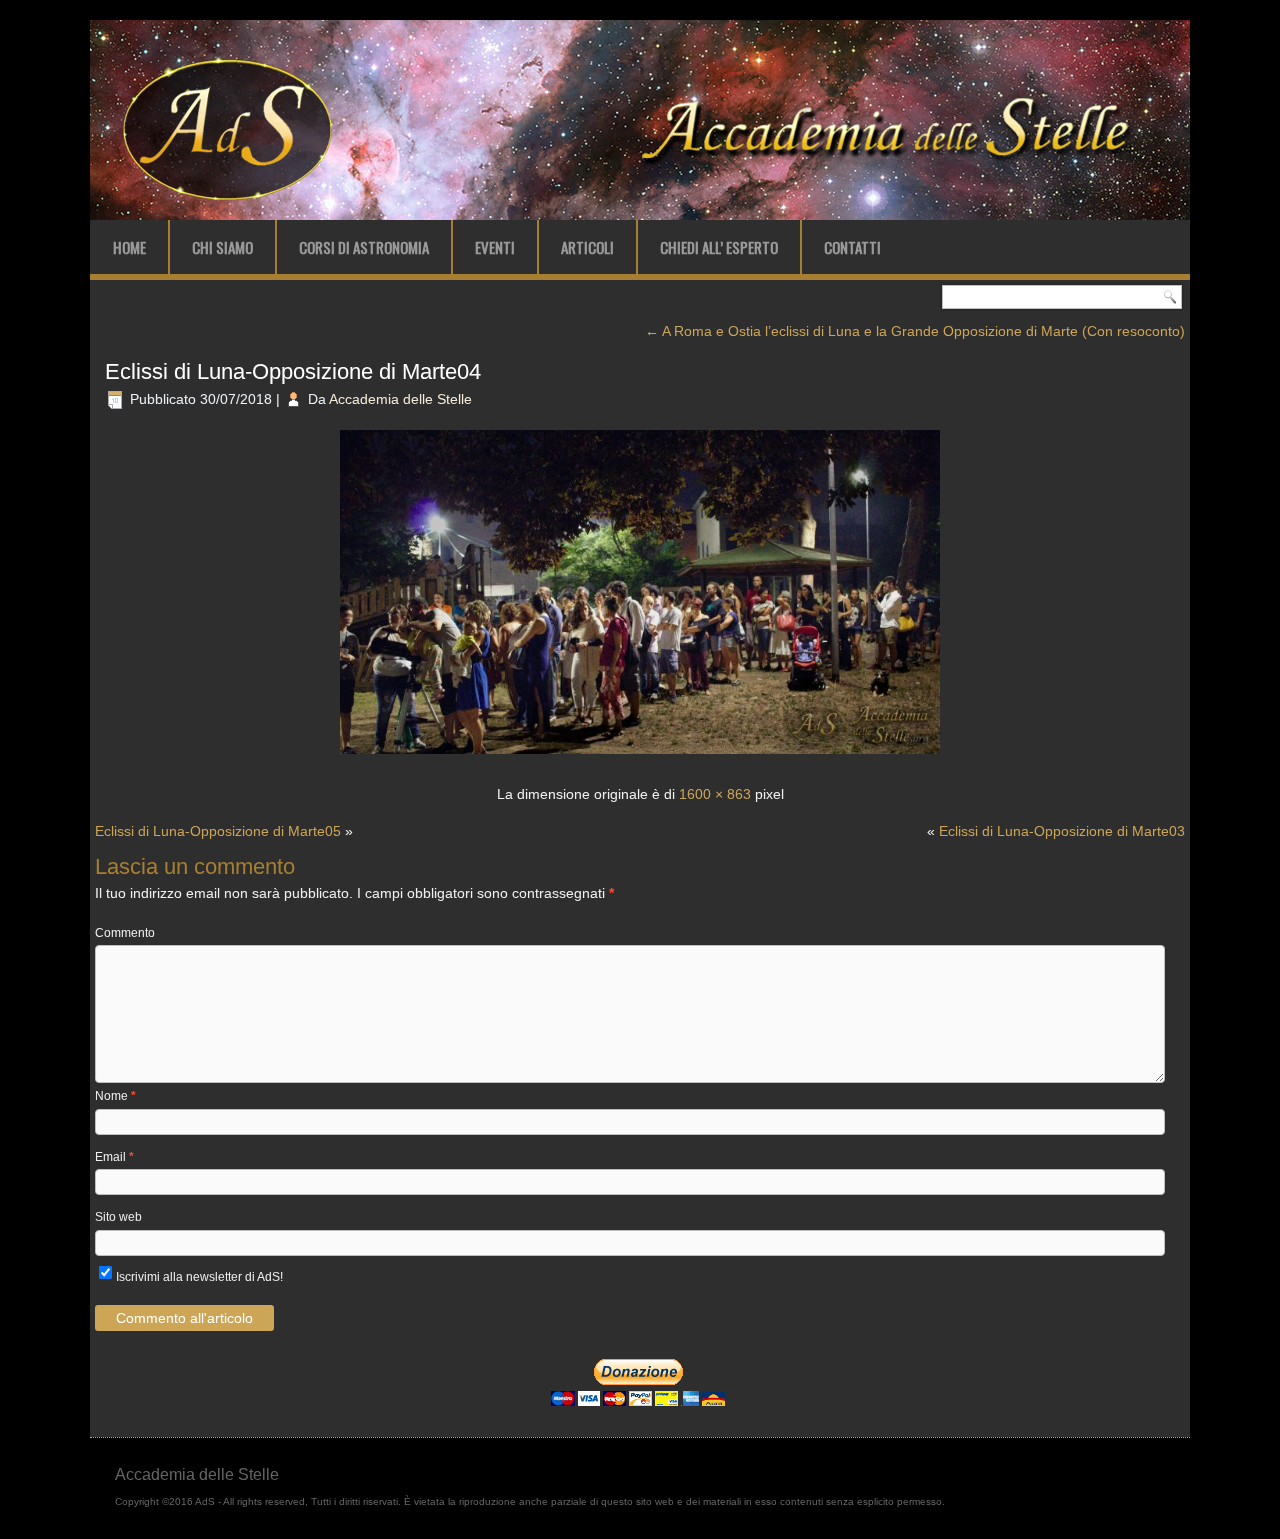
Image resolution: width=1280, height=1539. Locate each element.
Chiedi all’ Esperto (719, 247)
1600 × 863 (715, 794)
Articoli (587, 247)
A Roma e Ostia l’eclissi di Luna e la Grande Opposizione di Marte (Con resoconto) (915, 331)
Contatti (852, 247)
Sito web (118, 1217)
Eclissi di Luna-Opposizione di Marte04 (293, 371)
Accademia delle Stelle (400, 399)
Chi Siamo (222, 247)
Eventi (495, 247)
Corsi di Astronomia (364, 247)
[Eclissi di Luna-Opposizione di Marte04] (640, 756)
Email (114, 1157)
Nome (115, 1096)
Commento (125, 933)
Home (129, 247)
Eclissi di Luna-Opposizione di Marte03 (1062, 831)
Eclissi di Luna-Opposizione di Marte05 (218, 831)
